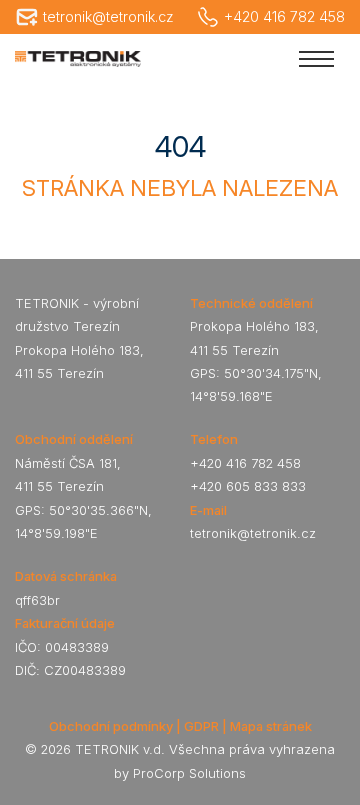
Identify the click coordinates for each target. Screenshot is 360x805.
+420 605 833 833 (248, 486)
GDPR (201, 726)
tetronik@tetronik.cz (108, 16)
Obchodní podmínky (111, 726)
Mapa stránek (271, 726)
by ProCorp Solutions (180, 773)
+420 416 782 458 (284, 16)
